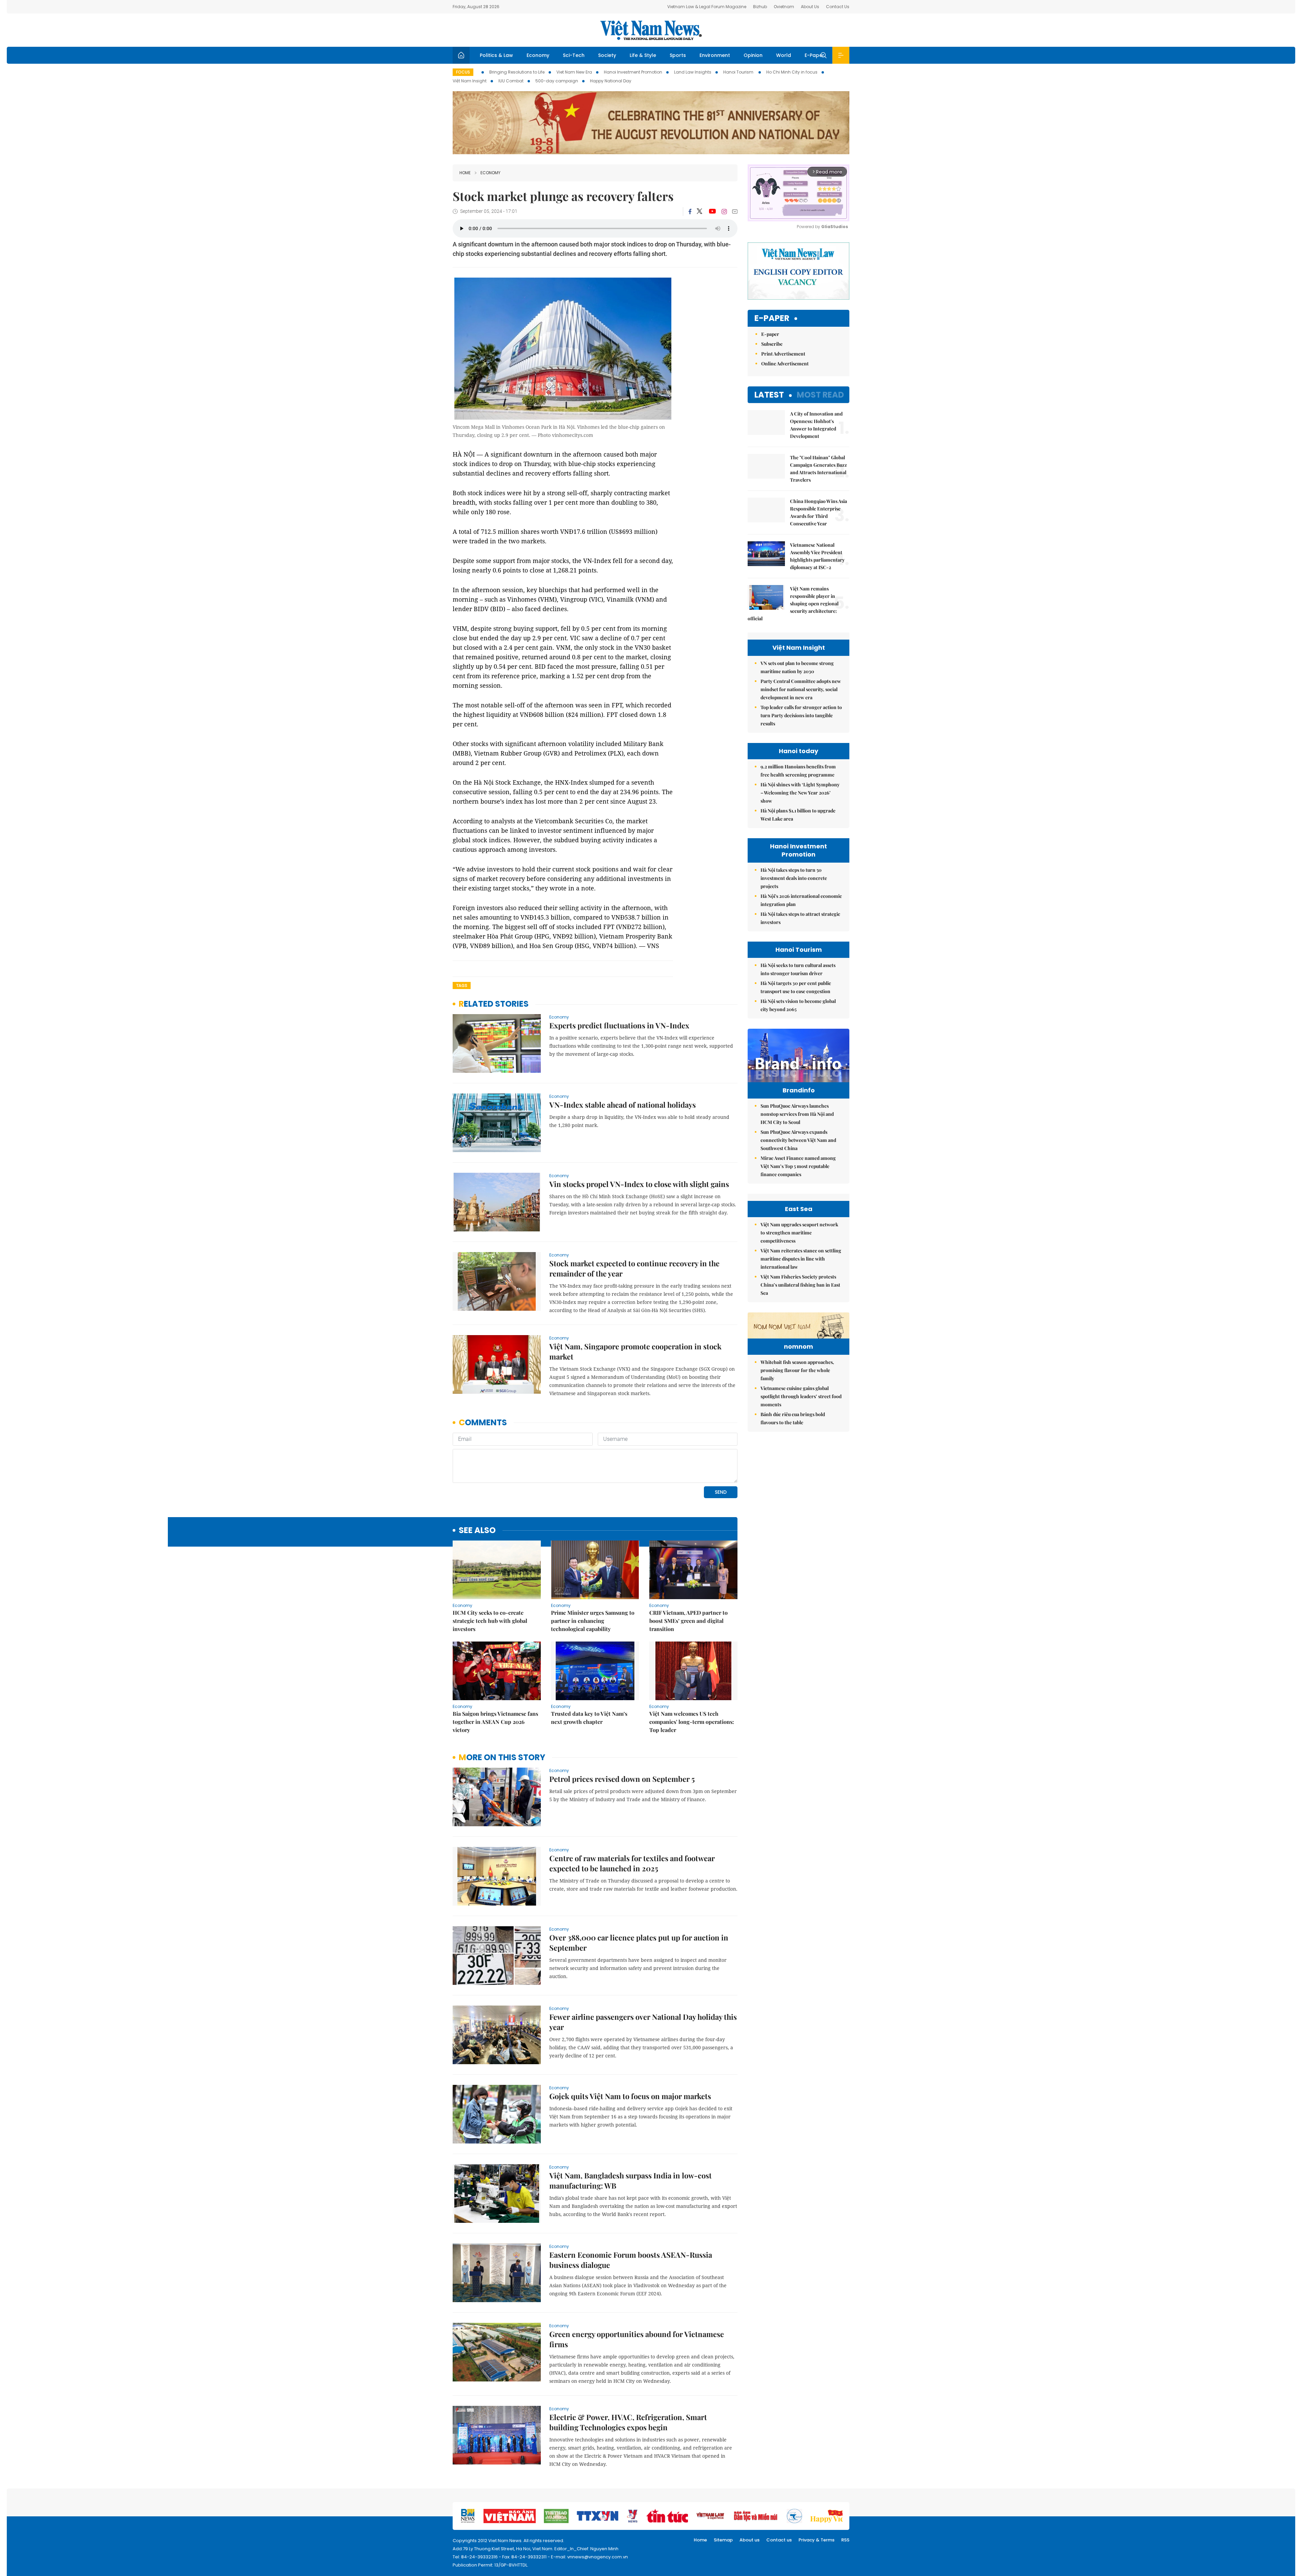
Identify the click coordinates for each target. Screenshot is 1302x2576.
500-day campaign (557, 81)
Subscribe (772, 344)
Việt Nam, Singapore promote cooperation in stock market (635, 1351)
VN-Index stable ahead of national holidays (623, 1105)
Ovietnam (784, 7)
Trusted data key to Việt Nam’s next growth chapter (589, 1718)
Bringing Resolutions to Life (517, 72)
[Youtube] (712, 212)
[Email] (735, 211)
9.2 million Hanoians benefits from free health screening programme (798, 771)
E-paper (772, 318)
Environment (715, 55)
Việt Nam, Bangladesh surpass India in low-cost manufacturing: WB (630, 2180)
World (784, 55)
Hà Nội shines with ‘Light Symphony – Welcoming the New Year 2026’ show (800, 793)
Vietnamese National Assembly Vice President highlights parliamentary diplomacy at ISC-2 (817, 556)
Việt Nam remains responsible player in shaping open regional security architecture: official (793, 603)
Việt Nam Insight (470, 81)
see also (477, 1531)
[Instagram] (724, 212)
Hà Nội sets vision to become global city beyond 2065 (798, 1005)
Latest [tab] (769, 395)
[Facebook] (690, 212)
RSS (845, 2540)
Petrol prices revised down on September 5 (622, 1779)
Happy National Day (611, 81)
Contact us (779, 2540)
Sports (678, 55)
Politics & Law (496, 55)
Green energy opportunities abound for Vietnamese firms (637, 2339)
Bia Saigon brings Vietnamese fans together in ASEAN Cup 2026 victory (495, 1722)
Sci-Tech (574, 55)
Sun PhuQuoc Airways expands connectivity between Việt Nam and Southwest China (798, 1140)
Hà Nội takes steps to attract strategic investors (800, 918)
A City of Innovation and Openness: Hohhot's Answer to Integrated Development (816, 425)
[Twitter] (700, 212)
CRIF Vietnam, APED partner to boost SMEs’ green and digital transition (688, 1621)
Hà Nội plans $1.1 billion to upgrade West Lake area (798, 815)
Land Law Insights (693, 72)
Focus (463, 72)
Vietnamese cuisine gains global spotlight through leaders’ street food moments (801, 1396)
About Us (810, 7)
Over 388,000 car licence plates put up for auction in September (639, 1943)
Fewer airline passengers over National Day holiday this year (643, 2022)
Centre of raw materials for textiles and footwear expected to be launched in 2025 (632, 1863)
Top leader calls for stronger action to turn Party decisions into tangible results (801, 715)
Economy (538, 55)
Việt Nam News (651, 30)
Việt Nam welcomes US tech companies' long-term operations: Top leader (692, 1722)
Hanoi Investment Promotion (633, 72)
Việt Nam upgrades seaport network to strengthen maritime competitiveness (799, 1233)
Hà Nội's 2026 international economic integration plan (801, 900)
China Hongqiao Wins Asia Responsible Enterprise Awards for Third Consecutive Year (818, 512)
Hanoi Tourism (739, 72)
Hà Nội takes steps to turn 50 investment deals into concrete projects (794, 878)
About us (749, 2540)
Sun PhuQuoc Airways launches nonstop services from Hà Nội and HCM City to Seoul (797, 1114)
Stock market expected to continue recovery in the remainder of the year (634, 1268)
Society (607, 55)
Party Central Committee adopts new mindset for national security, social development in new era (801, 689)
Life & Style (643, 55)
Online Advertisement (785, 364)
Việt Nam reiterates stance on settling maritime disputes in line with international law (801, 1259)
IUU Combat (511, 81)
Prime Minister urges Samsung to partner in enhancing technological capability (593, 1621)
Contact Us (838, 7)
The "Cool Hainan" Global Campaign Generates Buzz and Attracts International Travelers (818, 469)
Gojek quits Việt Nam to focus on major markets (630, 2096)
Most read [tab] (820, 395)
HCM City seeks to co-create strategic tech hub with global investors (490, 1621)
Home (465, 173)
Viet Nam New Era (574, 72)
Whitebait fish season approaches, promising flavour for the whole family (797, 1370)
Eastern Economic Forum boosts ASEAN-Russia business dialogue (631, 2260)
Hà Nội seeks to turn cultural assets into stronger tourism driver (798, 969)
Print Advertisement (783, 354)
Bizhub (760, 7)
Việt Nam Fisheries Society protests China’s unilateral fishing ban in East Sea (800, 1285)
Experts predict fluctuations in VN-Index (619, 1025)
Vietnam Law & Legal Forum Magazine (707, 7)
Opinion (753, 55)
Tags (462, 985)
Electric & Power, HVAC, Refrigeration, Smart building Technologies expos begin (628, 2422)
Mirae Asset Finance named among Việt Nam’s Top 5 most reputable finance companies (798, 1166)
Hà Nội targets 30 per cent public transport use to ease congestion (796, 987)
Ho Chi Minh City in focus (792, 72)
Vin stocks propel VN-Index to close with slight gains (639, 1184)
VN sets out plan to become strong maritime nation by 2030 (797, 667)
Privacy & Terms (816, 2540)
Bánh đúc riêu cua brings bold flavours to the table (793, 1418)
